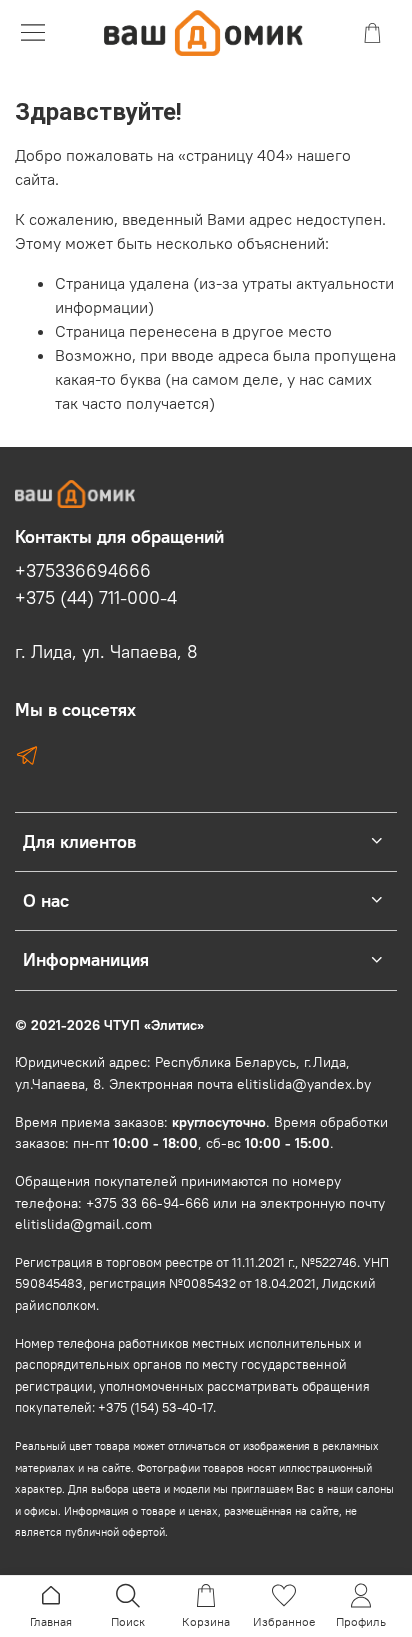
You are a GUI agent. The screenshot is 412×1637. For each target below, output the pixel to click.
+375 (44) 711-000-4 (96, 598)
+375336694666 (83, 571)
